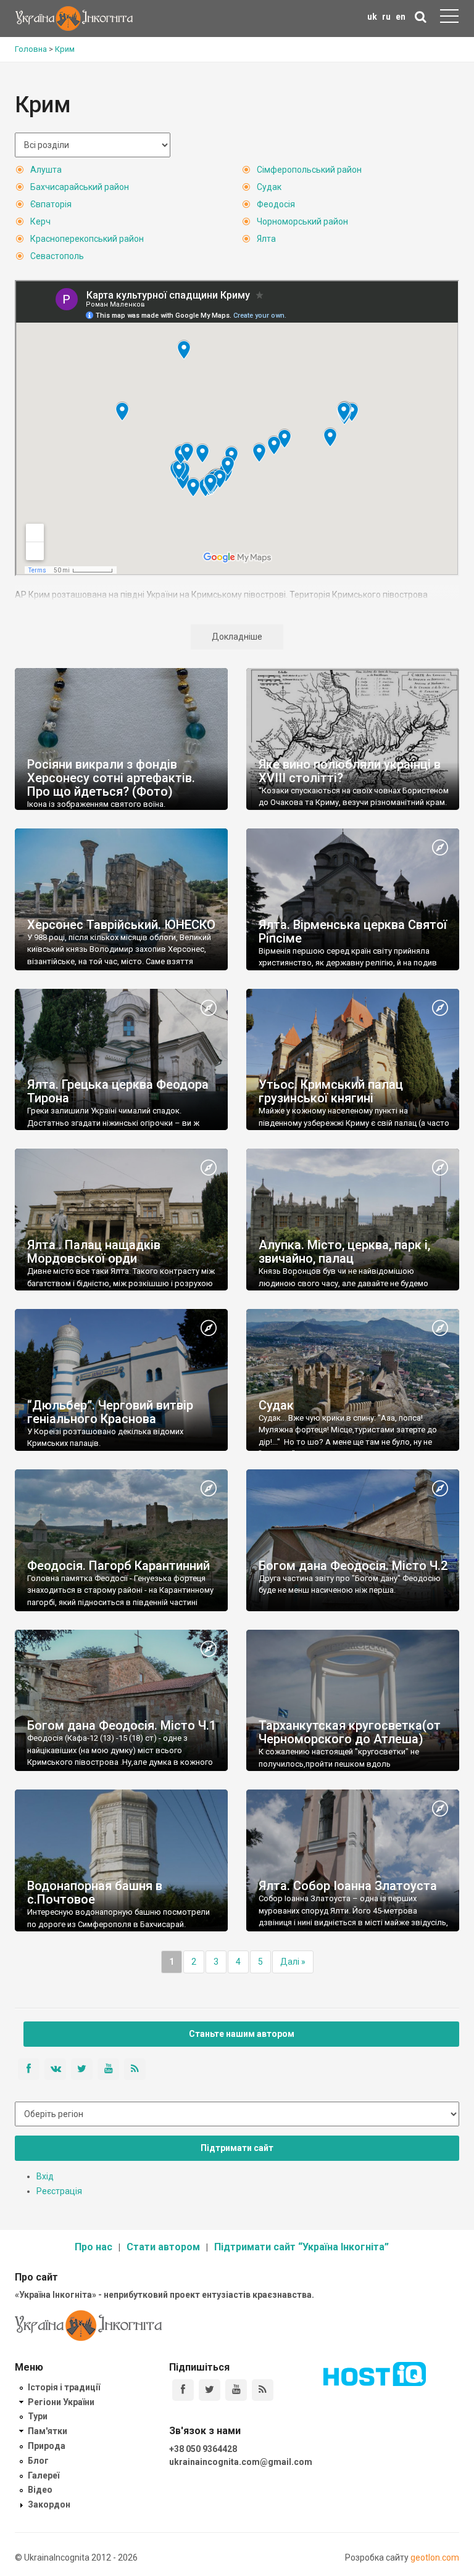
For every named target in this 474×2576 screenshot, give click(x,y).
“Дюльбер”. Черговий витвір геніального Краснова (110, 1412)
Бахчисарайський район (80, 187)
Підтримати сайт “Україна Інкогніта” (301, 2247)
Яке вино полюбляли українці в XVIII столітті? (350, 771)
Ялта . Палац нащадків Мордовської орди (94, 1252)
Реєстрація (59, 2191)
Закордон (49, 2504)
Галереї (44, 2475)
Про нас (94, 2247)
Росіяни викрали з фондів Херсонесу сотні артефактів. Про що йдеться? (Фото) (111, 778)
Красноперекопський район (87, 239)
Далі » (293, 1962)
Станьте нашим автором (242, 2034)
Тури (38, 2416)
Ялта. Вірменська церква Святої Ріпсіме (353, 931)
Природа (47, 2446)
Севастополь (57, 256)
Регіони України (61, 2402)
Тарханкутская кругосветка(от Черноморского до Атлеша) (350, 1732)
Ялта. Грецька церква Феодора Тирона (118, 1091)
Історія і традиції (64, 2387)
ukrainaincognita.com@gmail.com (241, 2462)
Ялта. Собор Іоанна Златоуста (348, 1886)
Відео (40, 2490)
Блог (38, 2461)
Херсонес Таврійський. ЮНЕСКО (121, 925)
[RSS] (263, 2390)
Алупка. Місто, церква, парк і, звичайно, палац (344, 1252)
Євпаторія (51, 204)
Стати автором (163, 2247)
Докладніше (237, 637)
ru (386, 17)
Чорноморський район (302, 221)
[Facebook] (183, 2390)
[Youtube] (236, 2390)
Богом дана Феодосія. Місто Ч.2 (353, 1566)
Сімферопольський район (309, 170)
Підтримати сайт (237, 2148)
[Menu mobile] (449, 19)
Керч (40, 221)
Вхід (45, 2176)
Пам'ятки (48, 2431)
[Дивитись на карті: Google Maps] (440, 848)
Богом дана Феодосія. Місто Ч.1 (122, 1725)
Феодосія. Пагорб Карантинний (118, 1566)
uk (372, 17)
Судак (269, 187)
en (401, 17)
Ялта (266, 239)
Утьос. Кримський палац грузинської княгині (331, 1091)
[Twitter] (210, 2390)
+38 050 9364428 (203, 2449)
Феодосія (276, 204)
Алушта (46, 170)
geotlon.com (435, 2557)
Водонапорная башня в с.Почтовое (95, 1893)
